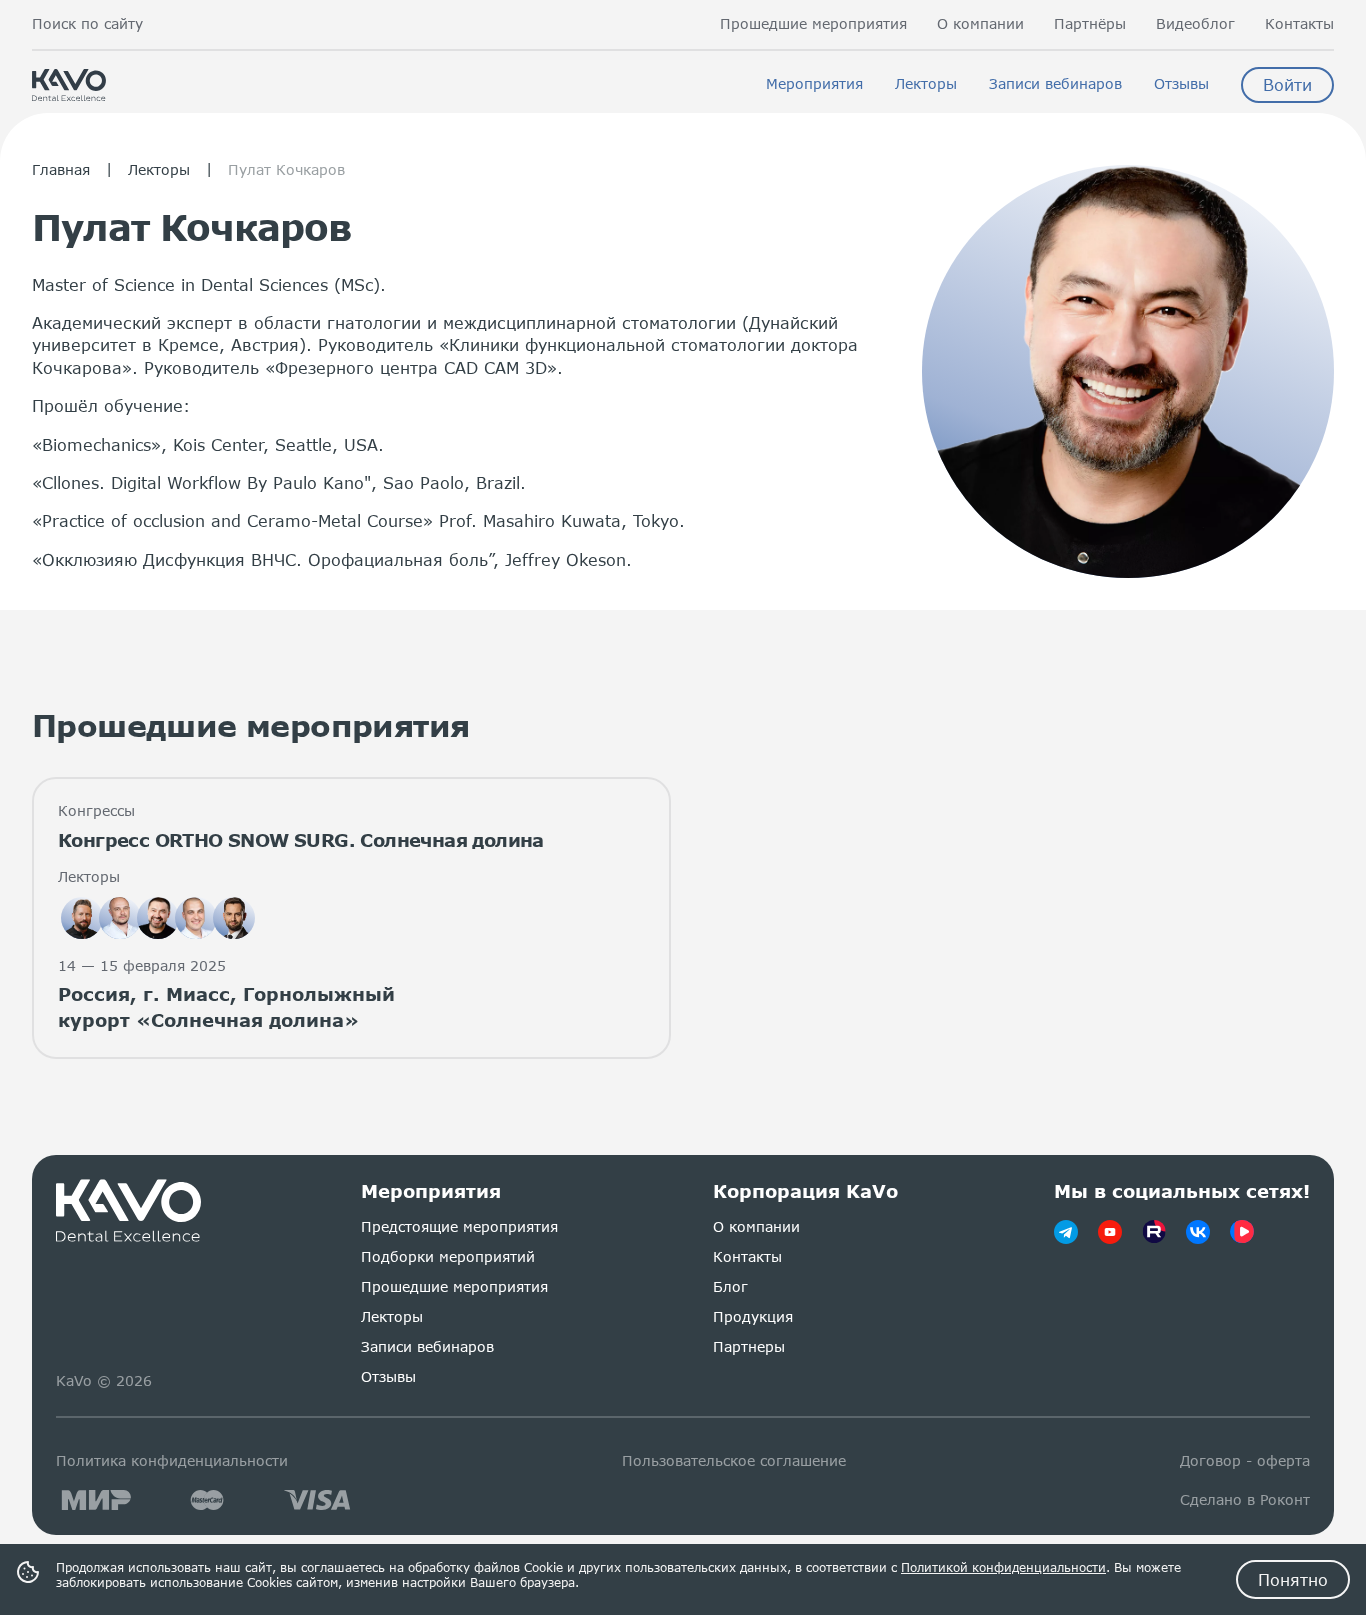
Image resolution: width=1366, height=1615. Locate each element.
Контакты (1299, 24)
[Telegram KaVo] (1066, 1232)
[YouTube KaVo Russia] (1110, 1232)
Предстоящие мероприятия (459, 1226)
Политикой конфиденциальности (1003, 1567)
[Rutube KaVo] (1154, 1232)
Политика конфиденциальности (172, 1460)
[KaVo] (1242, 1232)
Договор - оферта (1245, 1460)
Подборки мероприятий (448, 1256)
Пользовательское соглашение (734, 1460)
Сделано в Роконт (1245, 1499)
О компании (980, 24)
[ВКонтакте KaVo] (1198, 1232)
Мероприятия (814, 84)
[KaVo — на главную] (130, 1211)
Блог (730, 1286)
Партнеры (749, 1346)
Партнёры (1090, 24)
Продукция (753, 1316)
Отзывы (1181, 84)
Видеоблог (1195, 24)
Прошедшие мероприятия (813, 24)
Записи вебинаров (1055, 84)
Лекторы (926, 84)
